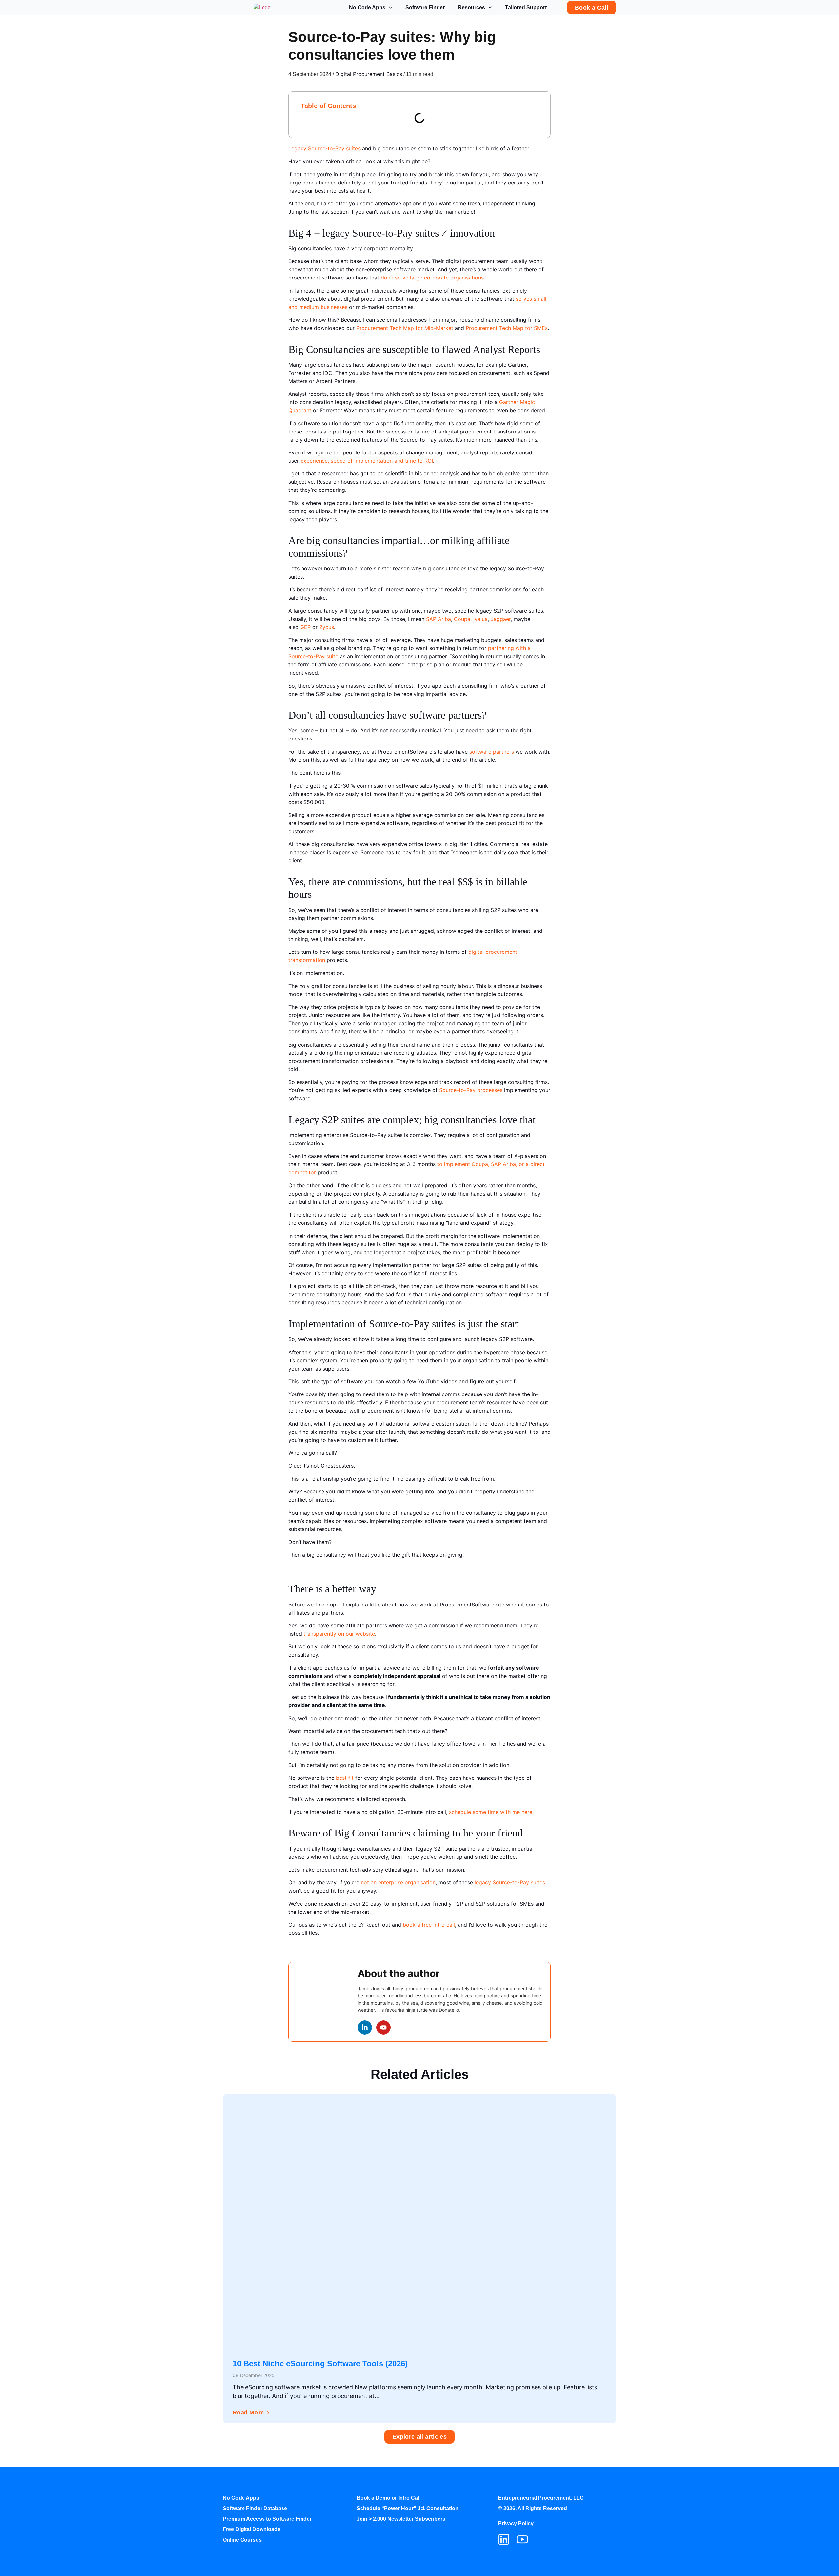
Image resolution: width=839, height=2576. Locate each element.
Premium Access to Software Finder (267, 2519)
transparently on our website (339, 1634)
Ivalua (480, 619)
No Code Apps (367, 7)
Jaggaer (501, 619)
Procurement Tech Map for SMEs (507, 328)
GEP (305, 627)
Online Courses (242, 2540)
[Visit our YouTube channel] (522, 2539)
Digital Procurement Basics (369, 74)
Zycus (327, 627)
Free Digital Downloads (252, 2529)
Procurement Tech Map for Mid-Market (405, 328)
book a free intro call (429, 1925)
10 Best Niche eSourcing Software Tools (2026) (320, 2364)
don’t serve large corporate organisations (432, 278)
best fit (345, 1778)
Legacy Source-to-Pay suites (324, 148)
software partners (492, 752)
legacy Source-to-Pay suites (510, 1882)
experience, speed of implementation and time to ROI (367, 461)
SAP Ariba (439, 619)
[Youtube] (383, 2028)
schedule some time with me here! (491, 1812)
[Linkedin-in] (365, 2028)
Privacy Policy (516, 2523)
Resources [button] (471, 7)
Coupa (462, 619)
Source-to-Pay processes (471, 1090)
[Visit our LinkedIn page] (504, 2539)
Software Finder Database (255, 2508)
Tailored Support (526, 7)
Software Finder (425, 7)
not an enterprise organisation (398, 1882)
